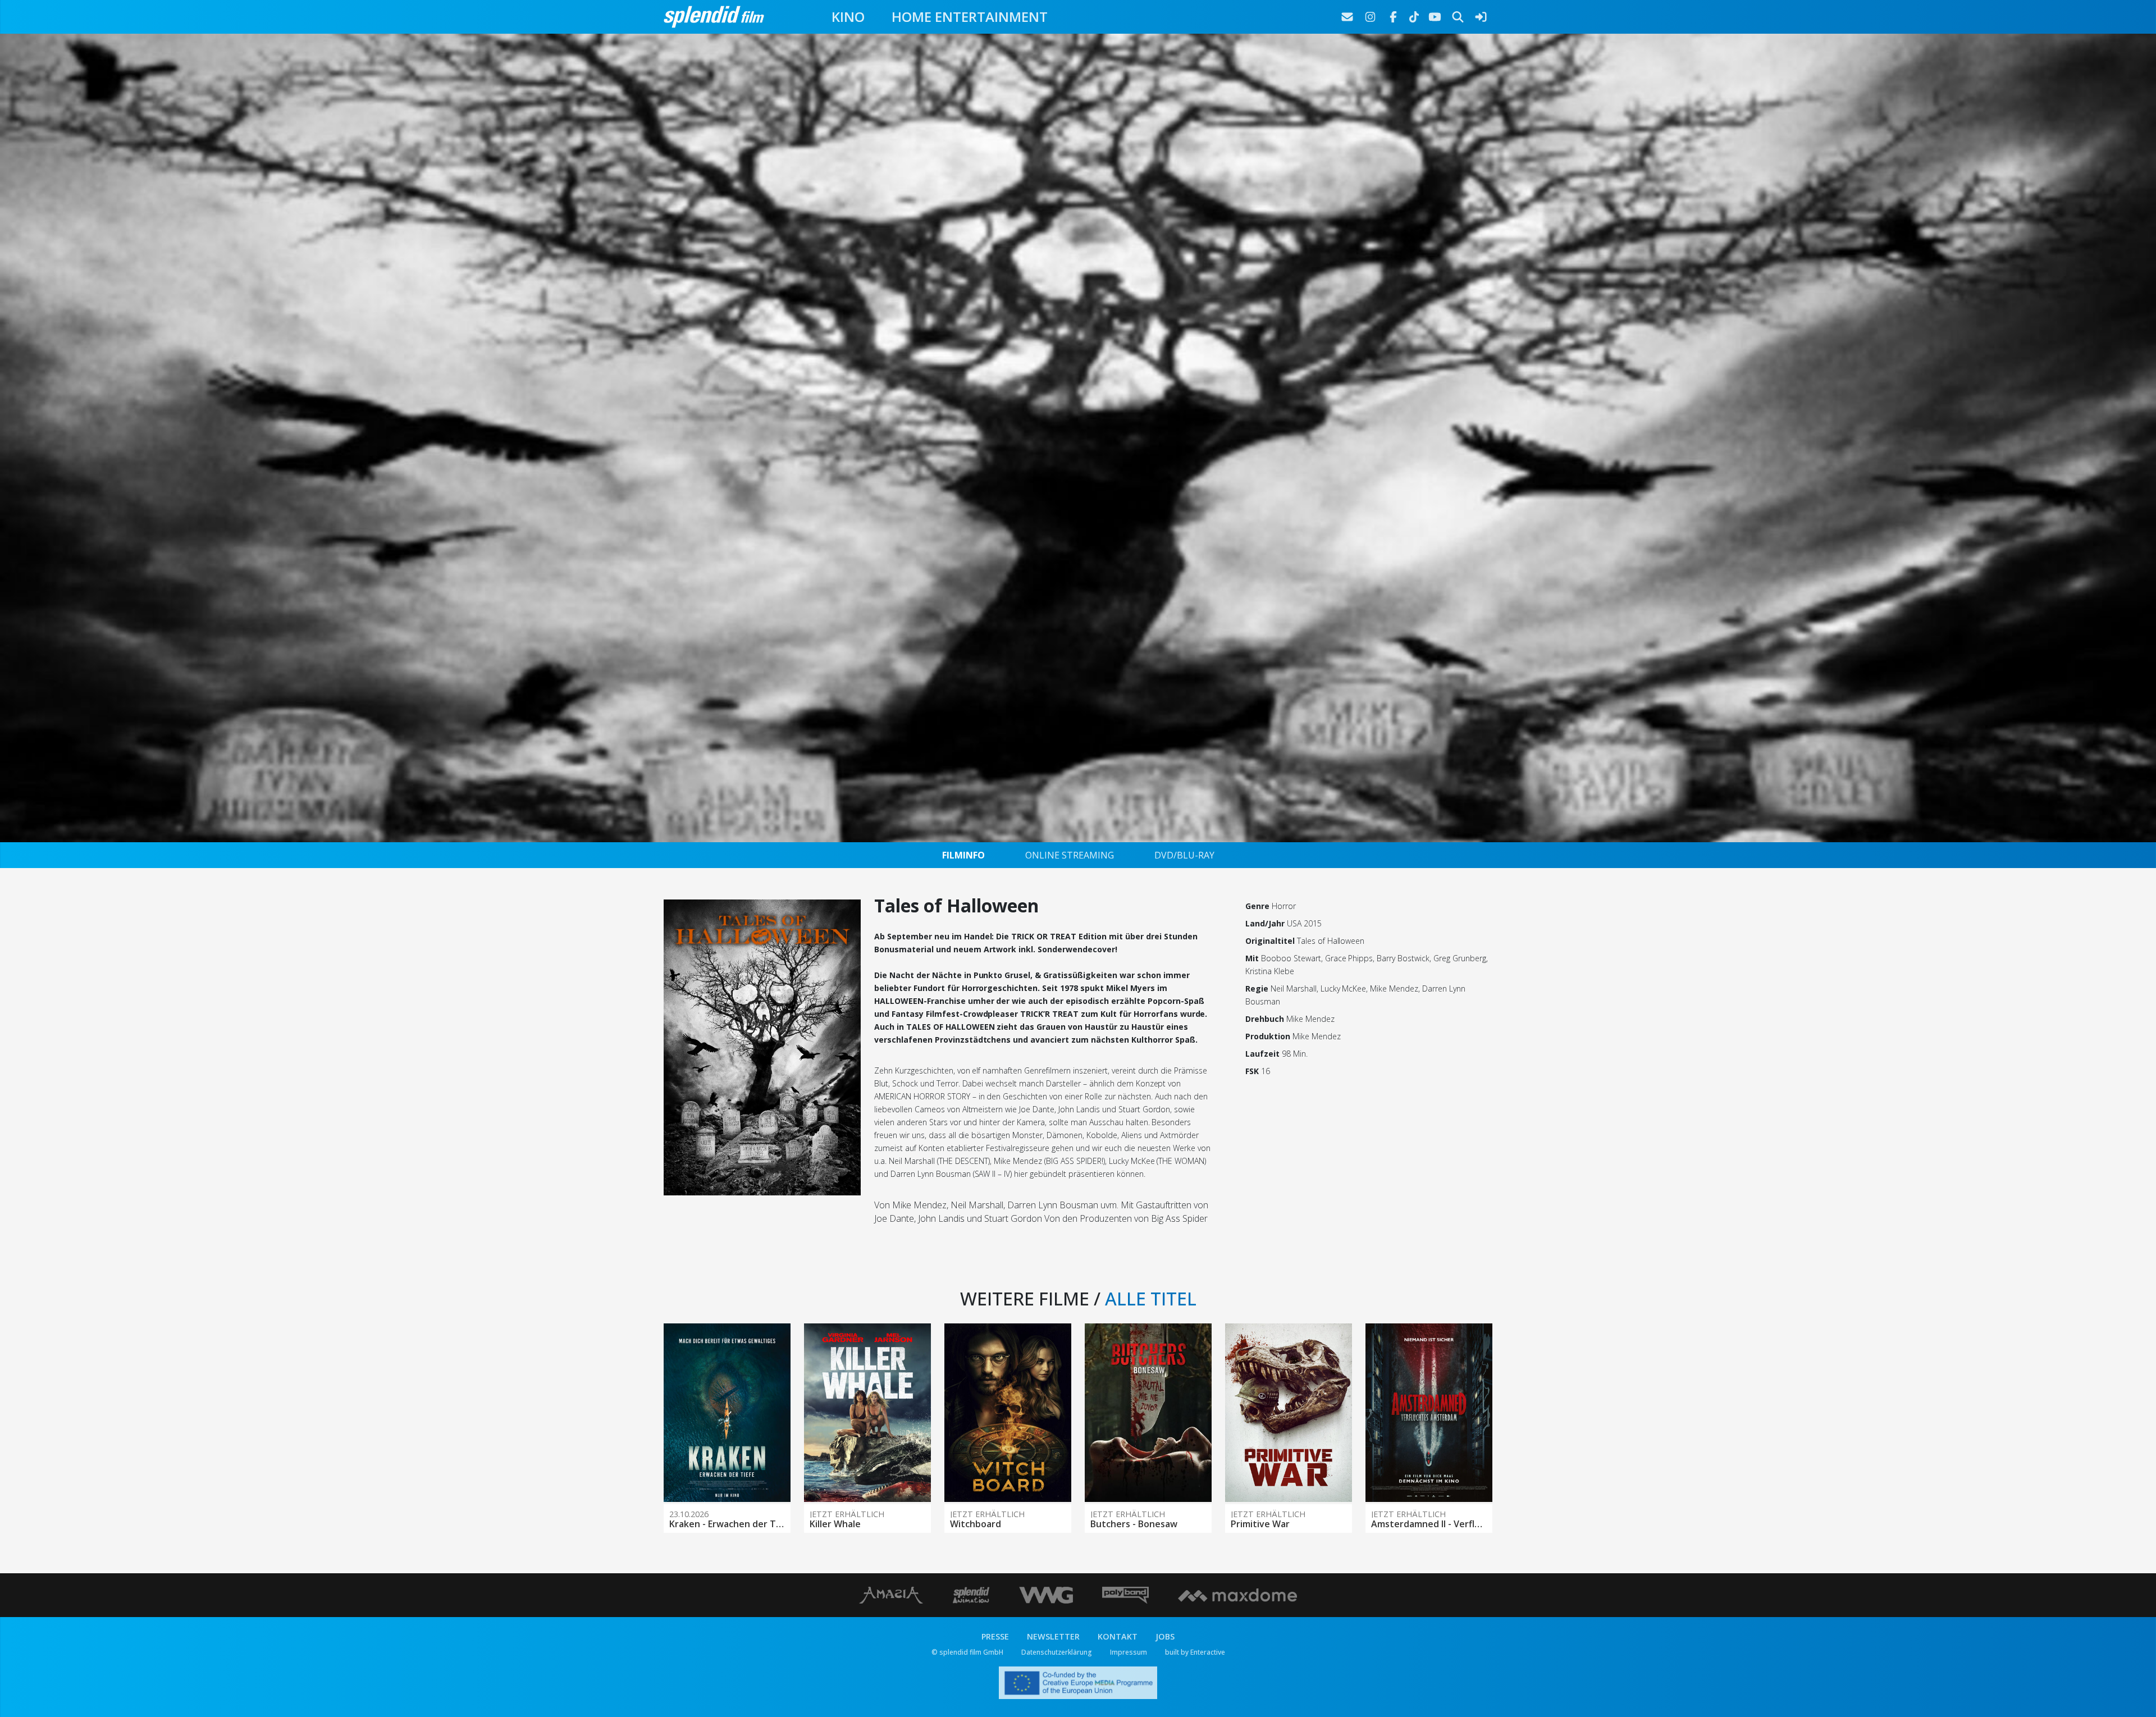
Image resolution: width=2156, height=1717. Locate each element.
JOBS (1165, 1636)
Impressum (1129, 1652)
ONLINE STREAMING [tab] (1070, 855)
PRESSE (995, 1636)
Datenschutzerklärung (1057, 1652)
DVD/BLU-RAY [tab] (1184, 855)
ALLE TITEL (1151, 1298)
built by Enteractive (1195, 1652)
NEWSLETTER (1053, 1636)
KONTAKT (1118, 1636)
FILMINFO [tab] (963, 855)
